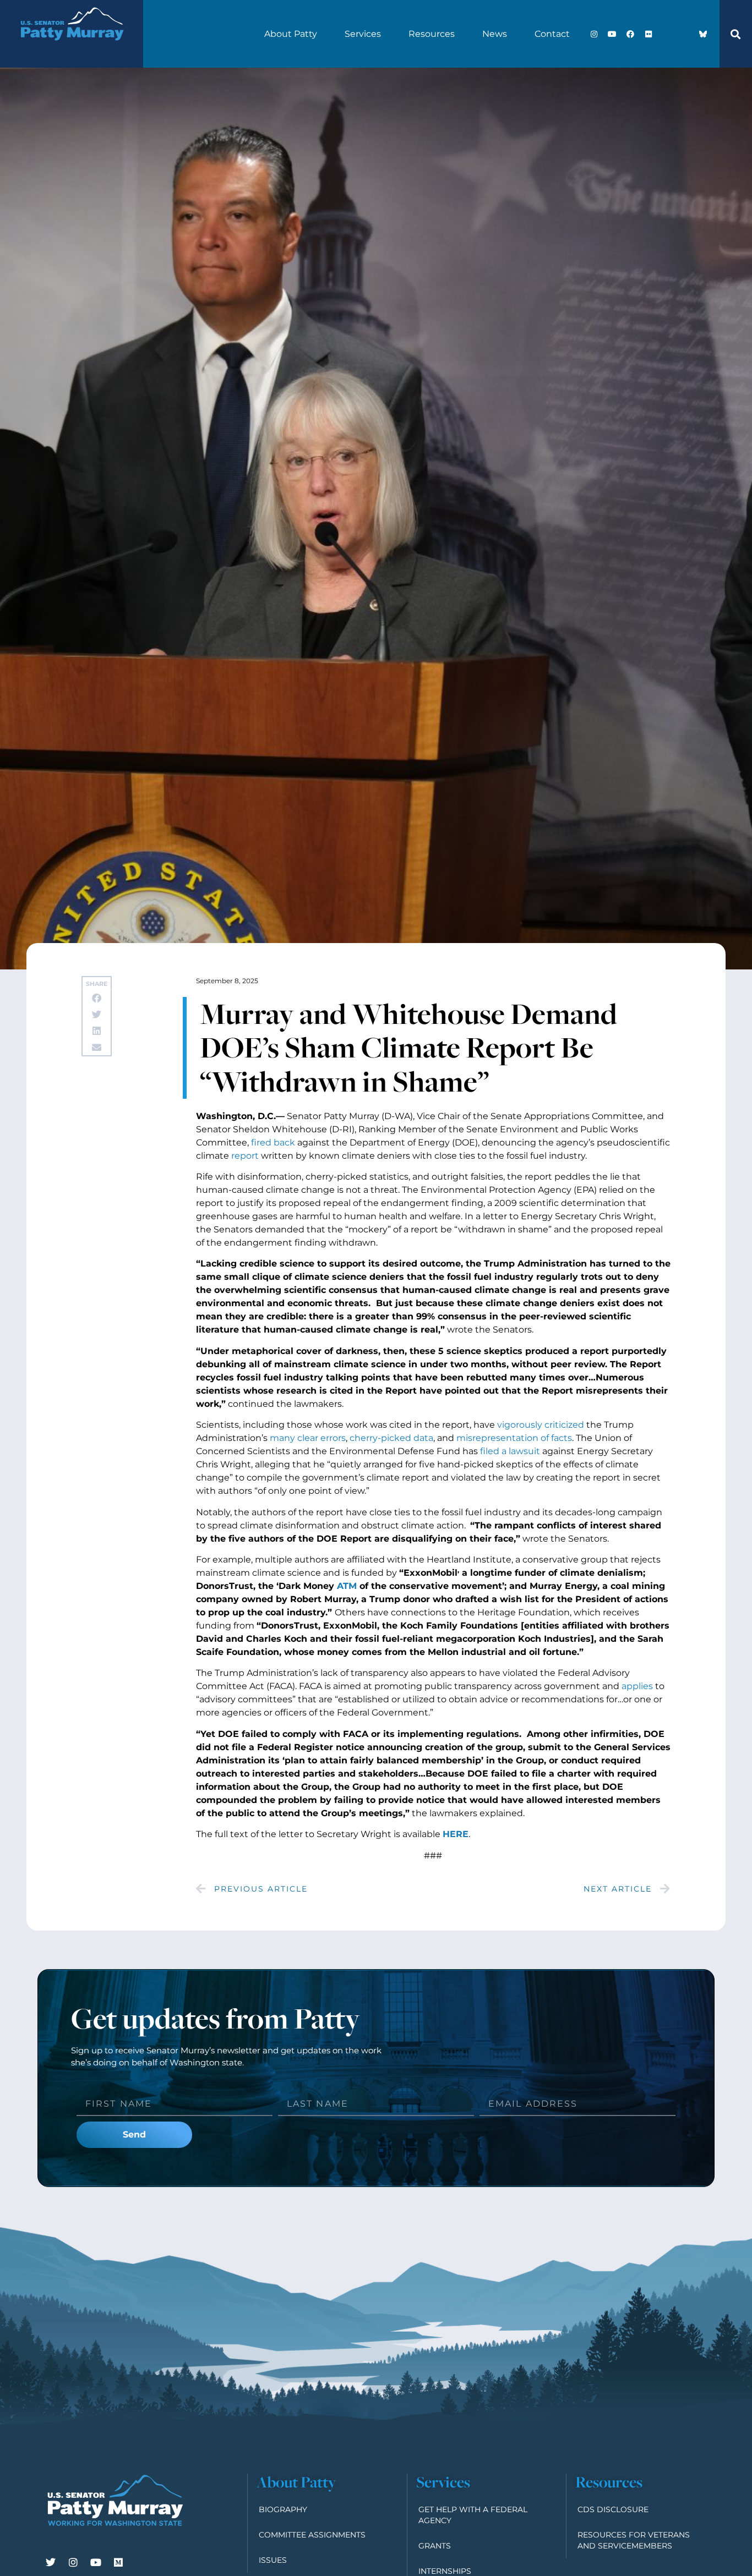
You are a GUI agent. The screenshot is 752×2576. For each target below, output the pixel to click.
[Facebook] (630, 34)
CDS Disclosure (613, 2509)
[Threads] (685, 34)
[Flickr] (649, 34)
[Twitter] (51, 2562)
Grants (435, 2546)
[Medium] (118, 2562)
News (495, 34)
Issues (273, 2560)
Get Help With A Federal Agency (473, 2515)
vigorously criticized (541, 1425)
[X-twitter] (667, 34)
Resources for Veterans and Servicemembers (634, 2540)
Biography (283, 2509)
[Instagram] (594, 34)
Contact (552, 34)
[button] (735, 34)
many (282, 1438)
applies (637, 1686)
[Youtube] (612, 34)
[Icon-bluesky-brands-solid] (703, 34)
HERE (456, 1834)
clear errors (321, 1438)
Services (363, 34)
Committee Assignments (312, 2535)
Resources (432, 34)
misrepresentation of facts (514, 1438)
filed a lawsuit (510, 1451)
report (245, 1156)
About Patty (291, 34)
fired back (273, 1142)
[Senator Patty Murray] (72, 50)
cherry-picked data (391, 1438)
